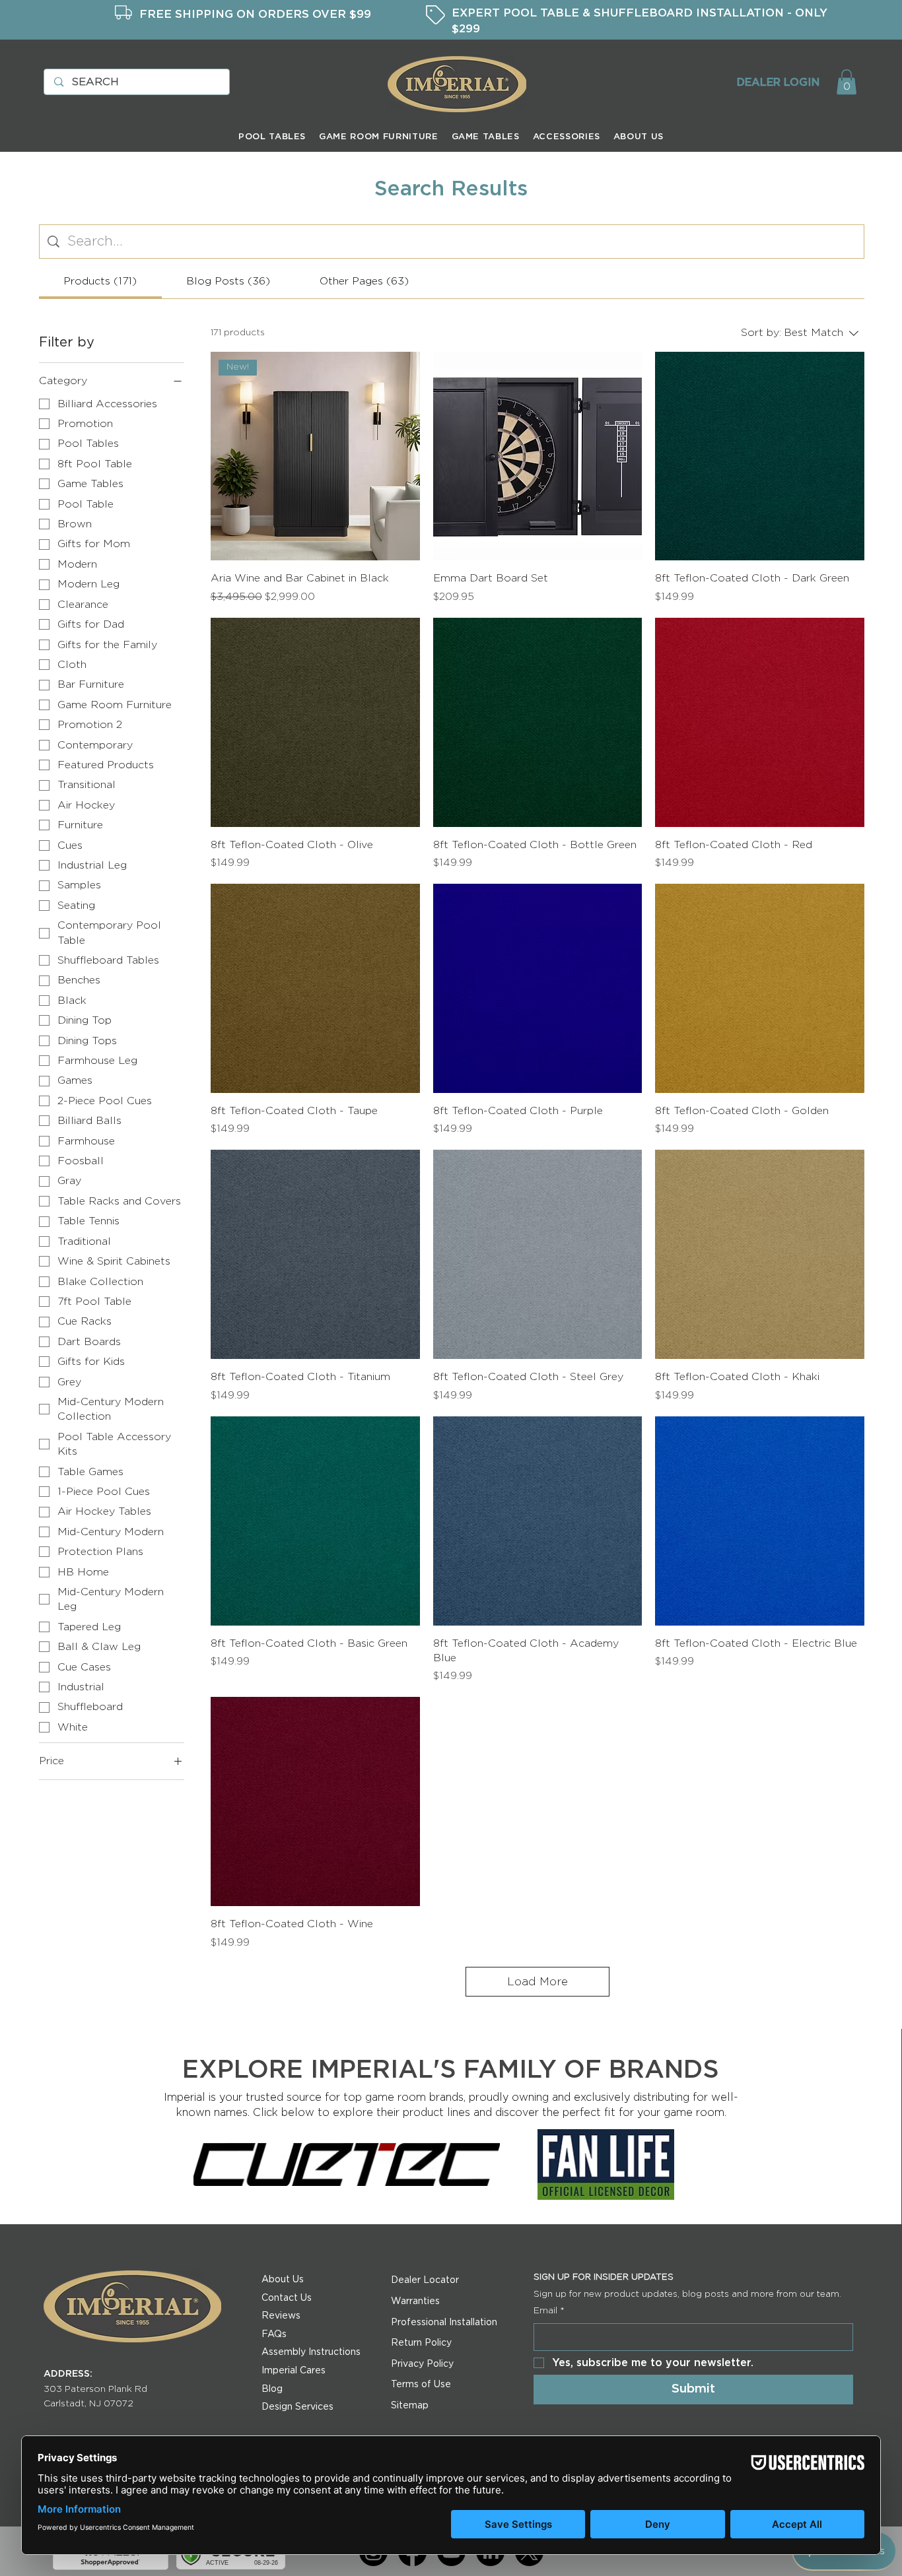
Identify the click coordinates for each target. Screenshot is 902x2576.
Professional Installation (444, 2323)
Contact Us (287, 2298)
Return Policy (421, 2343)
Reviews (281, 2316)
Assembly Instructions (311, 2352)
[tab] (100, 281)
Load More (538, 1982)
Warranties (415, 2301)
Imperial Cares (294, 2371)
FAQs (274, 2334)
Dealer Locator (425, 2280)
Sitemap (410, 2406)
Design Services (297, 2407)
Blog (272, 2389)
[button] (847, 82)
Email (549, 2311)
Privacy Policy (422, 2364)
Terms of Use (421, 2385)
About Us (283, 2280)
